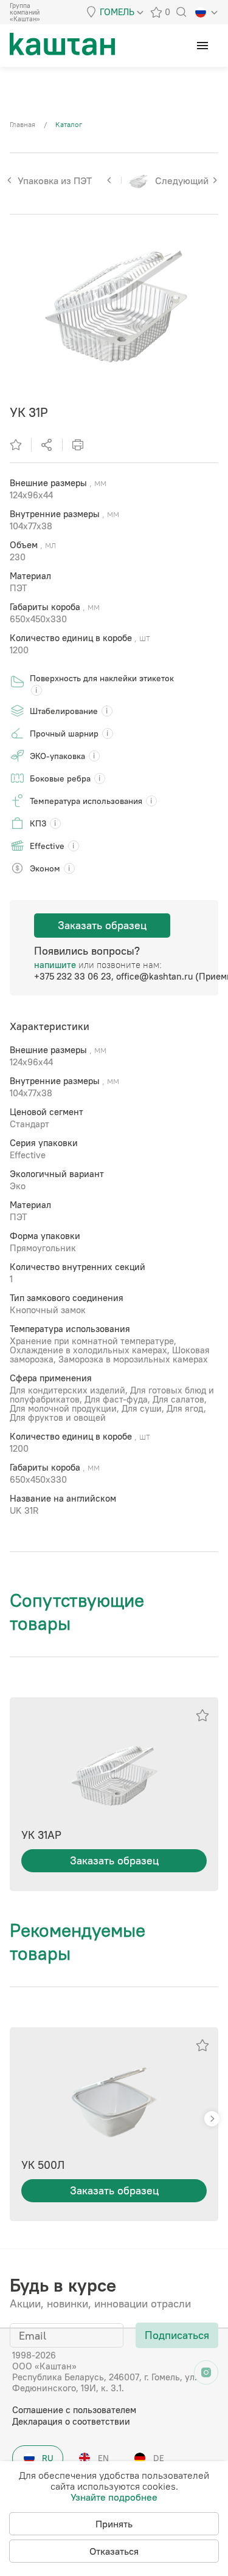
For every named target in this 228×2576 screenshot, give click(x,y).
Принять (114, 2524)
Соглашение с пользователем (74, 2410)
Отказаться (114, 2551)
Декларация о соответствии (71, 2421)
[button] (212, 2119)
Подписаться (177, 2335)
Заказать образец (102, 925)
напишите (55, 965)
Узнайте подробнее (114, 2497)
